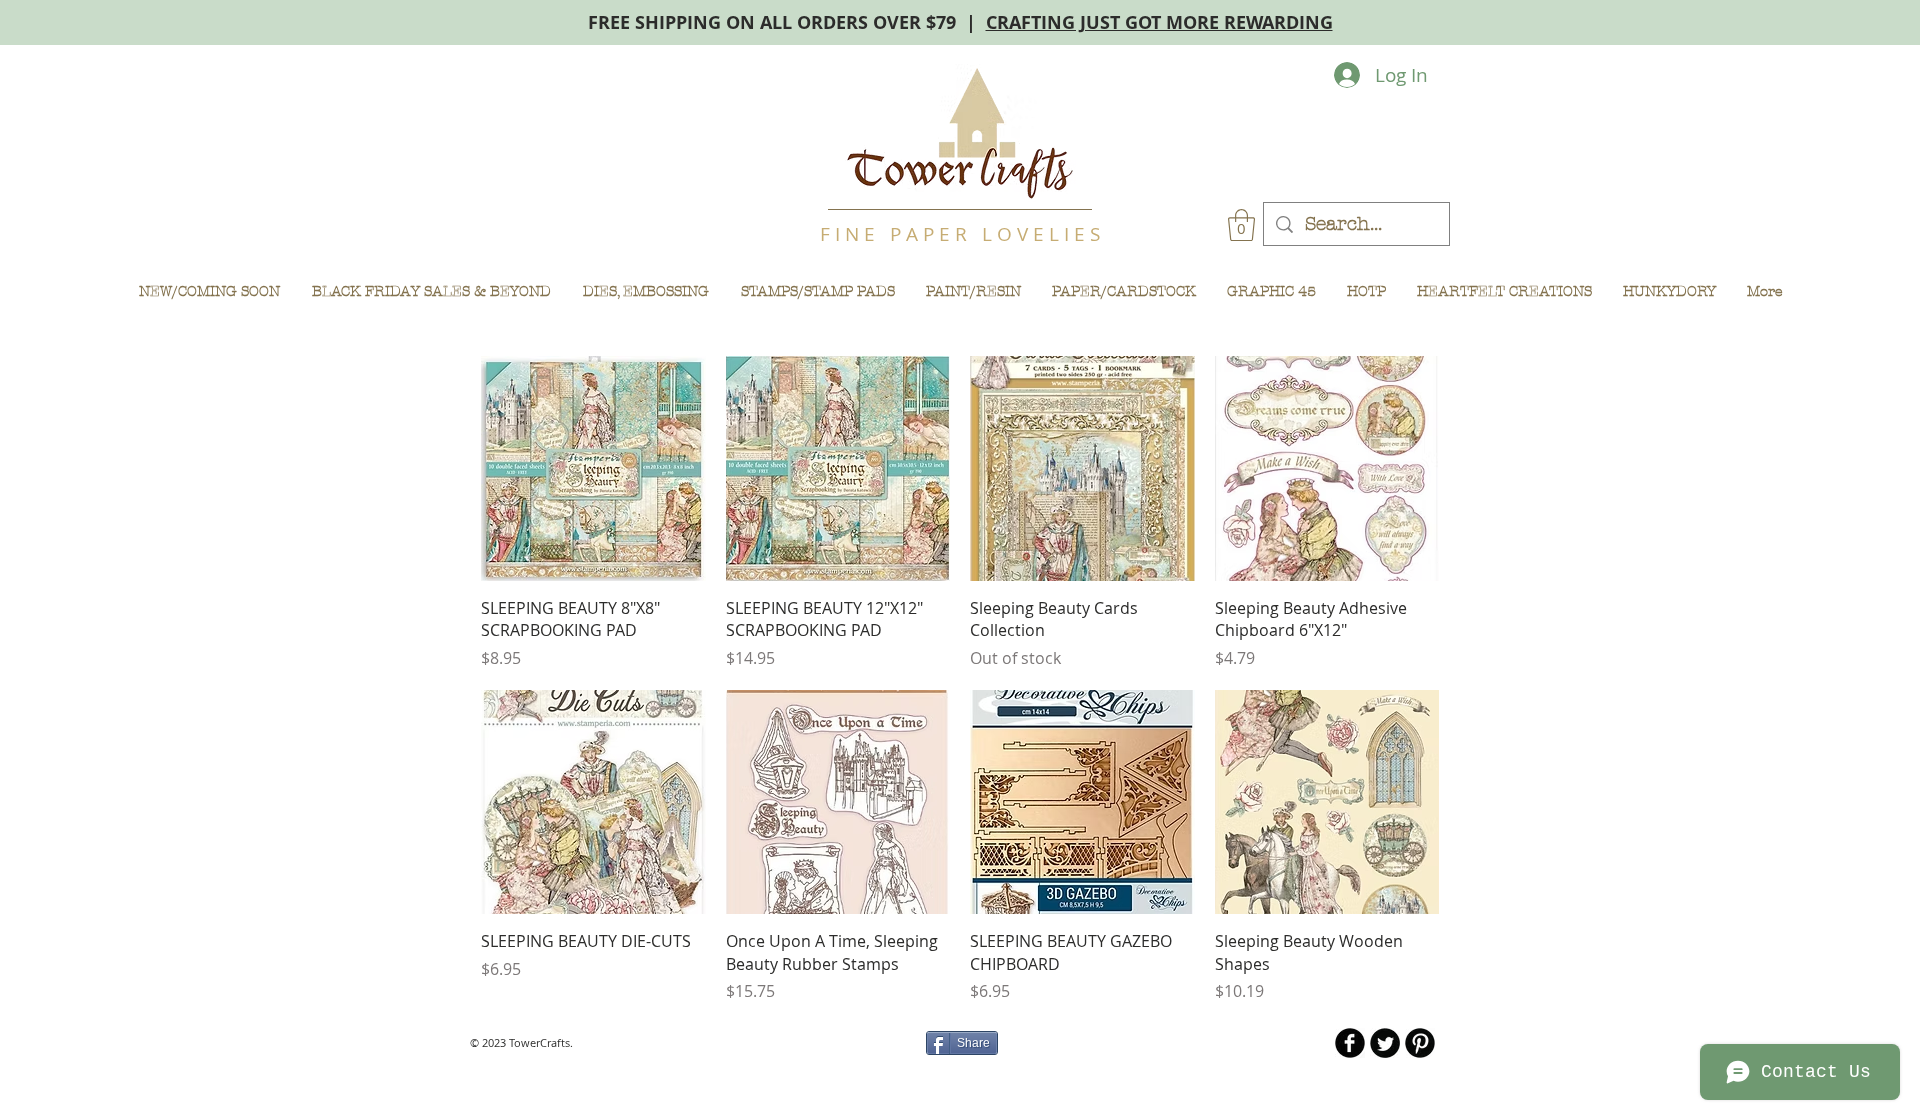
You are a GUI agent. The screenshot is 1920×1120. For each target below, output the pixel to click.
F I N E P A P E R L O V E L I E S (960, 234)
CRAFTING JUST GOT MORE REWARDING (1159, 22)
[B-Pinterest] (1420, 1043)
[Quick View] (593, 468)
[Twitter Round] (1385, 1043)
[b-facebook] (1350, 1043)
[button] (1241, 225)
